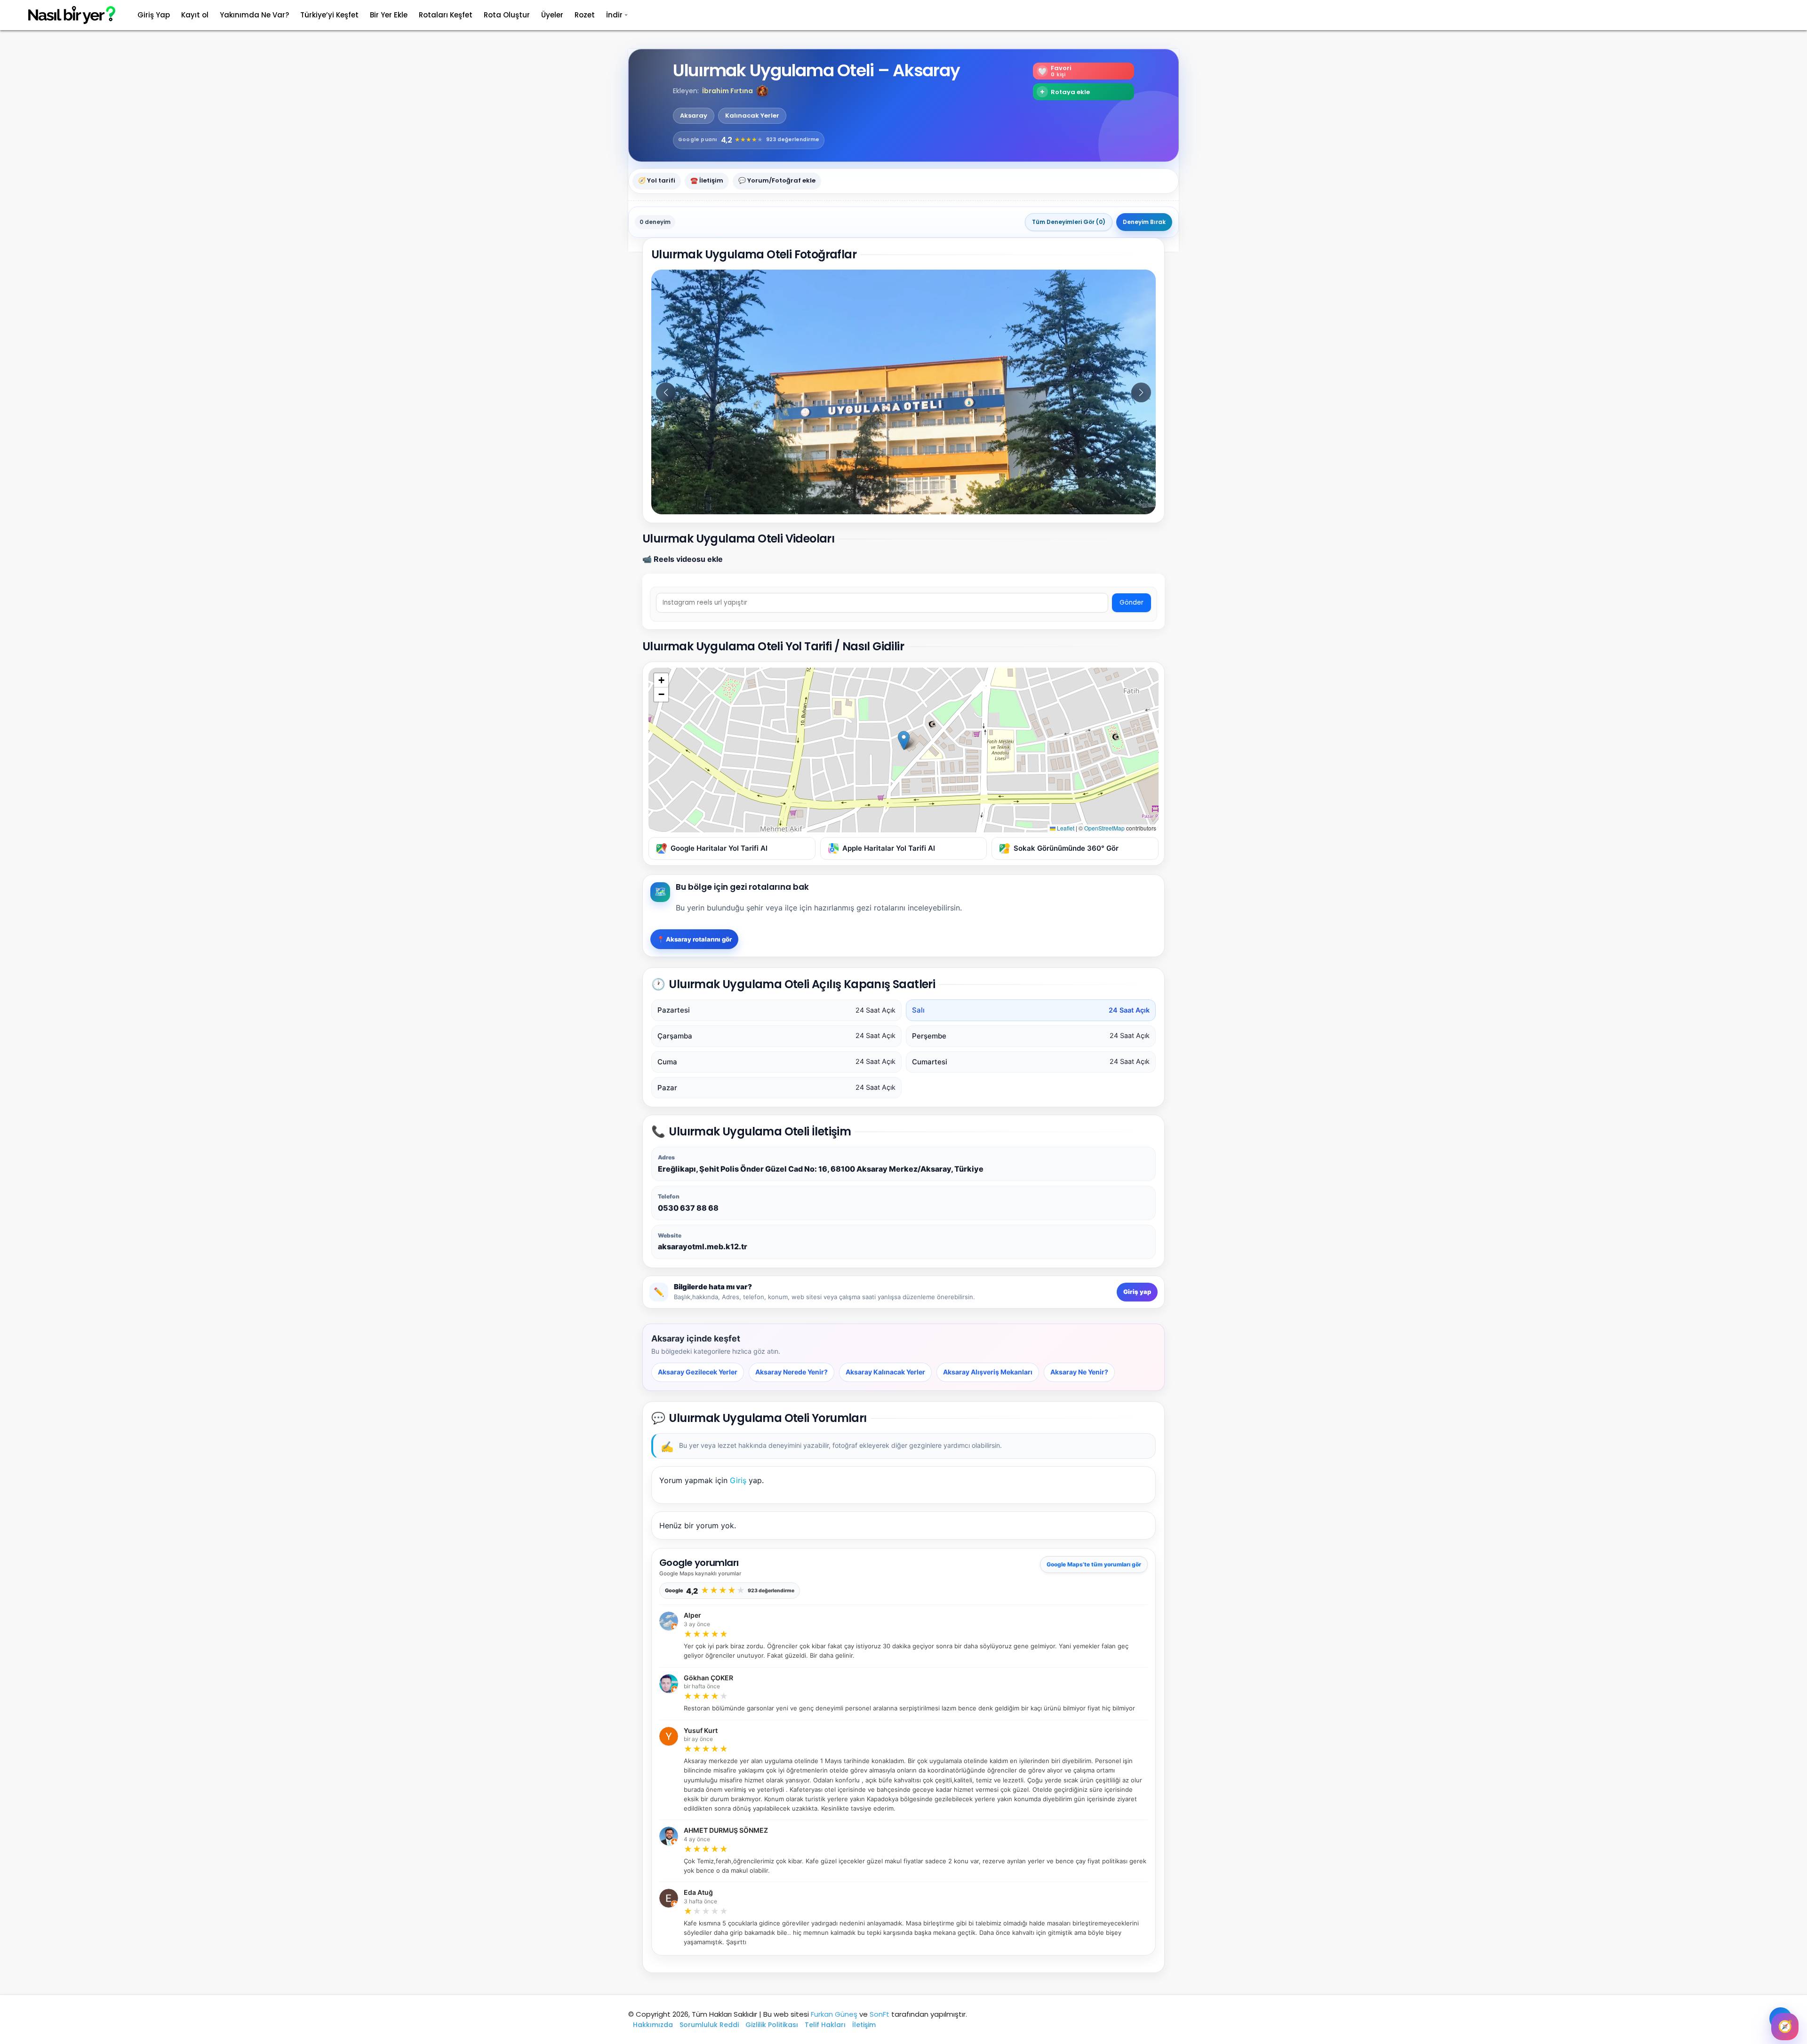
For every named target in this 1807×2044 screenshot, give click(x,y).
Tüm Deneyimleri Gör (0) (1069, 222)
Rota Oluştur (507, 15)
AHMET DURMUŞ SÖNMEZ (726, 1830)
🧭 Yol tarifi (657, 181)
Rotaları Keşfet (446, 15)
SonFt (880, 2014)
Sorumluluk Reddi (709, 2025)
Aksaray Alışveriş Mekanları (988, 1372)
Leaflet (1065, 828)
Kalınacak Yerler (752, 116)
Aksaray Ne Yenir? (1079, 1372)
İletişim (864, 2025)
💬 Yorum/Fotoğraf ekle (777, 181)
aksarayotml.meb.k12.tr (703, 1246)
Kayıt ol (195, 15)
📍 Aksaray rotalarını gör (694, 939)
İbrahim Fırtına (728, 91)
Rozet (585, 15)
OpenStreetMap (1104, 828)
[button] (762, 91)
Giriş (738, 1480)
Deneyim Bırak (1144, 222)
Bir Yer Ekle (389, 15)
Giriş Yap (154, 15)
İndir (614, 15)
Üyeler (552, 15)
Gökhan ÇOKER (708, 1678)
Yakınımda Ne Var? (254, 15)
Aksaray (694, 116)
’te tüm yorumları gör (1094, 1564)
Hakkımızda (653, 2025)
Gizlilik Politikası (772, 2025)
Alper (692, 1615)
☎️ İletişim (707, 181)
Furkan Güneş (834, 2014)
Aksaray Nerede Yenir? (792, 1372)
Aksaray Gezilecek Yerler (698, 1372)
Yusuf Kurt (701, 1731)
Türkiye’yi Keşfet (329, 15)
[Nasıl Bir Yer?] (66, 15)
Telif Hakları (825, 2025)
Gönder (1131, 603)
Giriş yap (1137, 1292)
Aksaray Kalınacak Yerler (885, 1372)
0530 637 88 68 (688, 1208)
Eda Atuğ (698, 1892)
